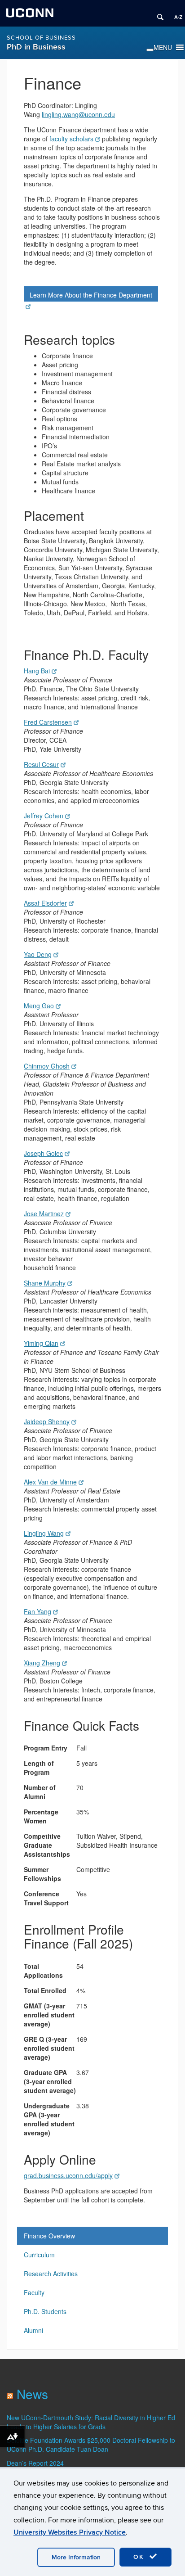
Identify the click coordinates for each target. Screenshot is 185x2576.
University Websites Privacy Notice (70, 2532)
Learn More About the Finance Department (91, 295)
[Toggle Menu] (150, 50)
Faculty (34, 2292)
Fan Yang (37, 1611)
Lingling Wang (44, 1533)
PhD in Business (36, 47)
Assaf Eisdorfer (45, 903)
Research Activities (51, 2274)
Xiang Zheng (42, 1663)
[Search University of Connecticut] (157, 14)
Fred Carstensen (48, 722)
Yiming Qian (41, 1343)
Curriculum (39, 2255)
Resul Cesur (41, 764)
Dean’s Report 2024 (35, 2463)
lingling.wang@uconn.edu (78, 114)
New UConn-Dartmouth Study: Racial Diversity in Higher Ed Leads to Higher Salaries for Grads (91, 2422)
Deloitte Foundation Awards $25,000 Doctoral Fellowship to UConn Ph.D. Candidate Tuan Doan (91, 2445)
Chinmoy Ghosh (47, 1066)
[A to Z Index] (175, 14)
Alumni (33, 2330)
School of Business (41, 38)
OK (140, 2557)
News (32, 2394)
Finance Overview (49, 2236)
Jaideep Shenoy (47, 1421)
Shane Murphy (45, 1283)
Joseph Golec (43, 1153)
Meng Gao (39, 1006)
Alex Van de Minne (50, 1482)
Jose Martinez (44, 1214)
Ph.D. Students (45, 2311)
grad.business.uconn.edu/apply (68, 2175)
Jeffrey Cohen (44, 816)
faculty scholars (71, 139)
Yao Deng (38, 954)
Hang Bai (37, 671)
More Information (76, 2557)
